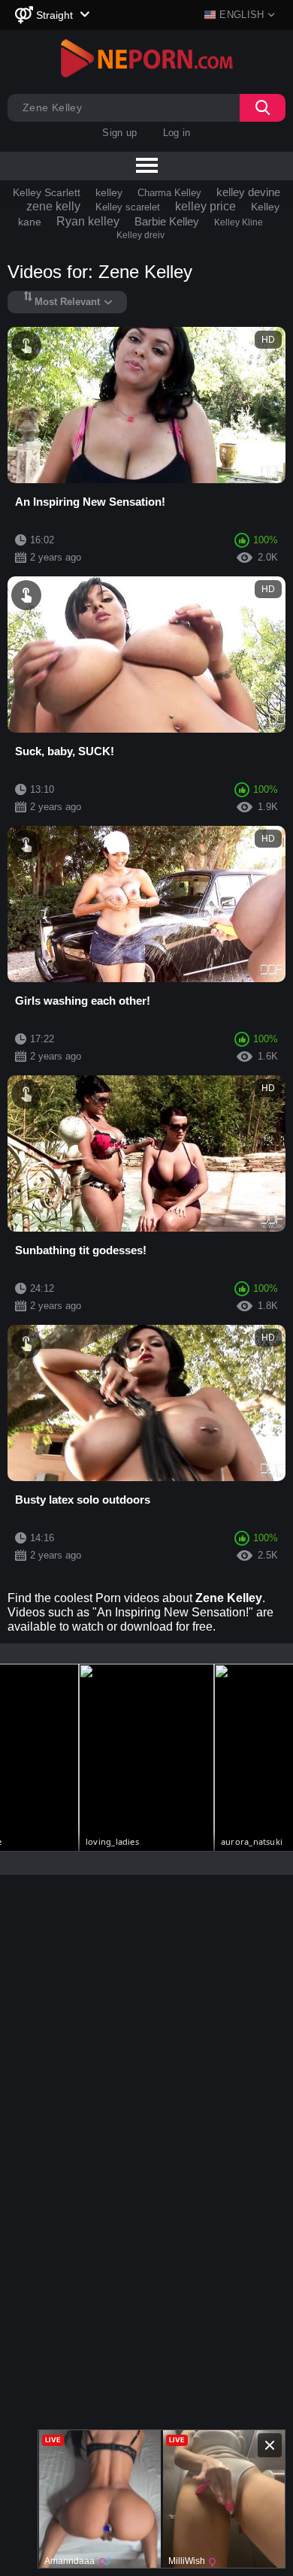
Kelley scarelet (128, 207)
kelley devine (248, 192)
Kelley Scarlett (47, 192)
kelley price (205, 206)
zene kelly (53, 206)
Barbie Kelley (167, 221)
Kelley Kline (239, 222)
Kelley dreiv (140, 235)
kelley (109, 192)
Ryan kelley (88, 221)
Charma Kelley (169, 193)
